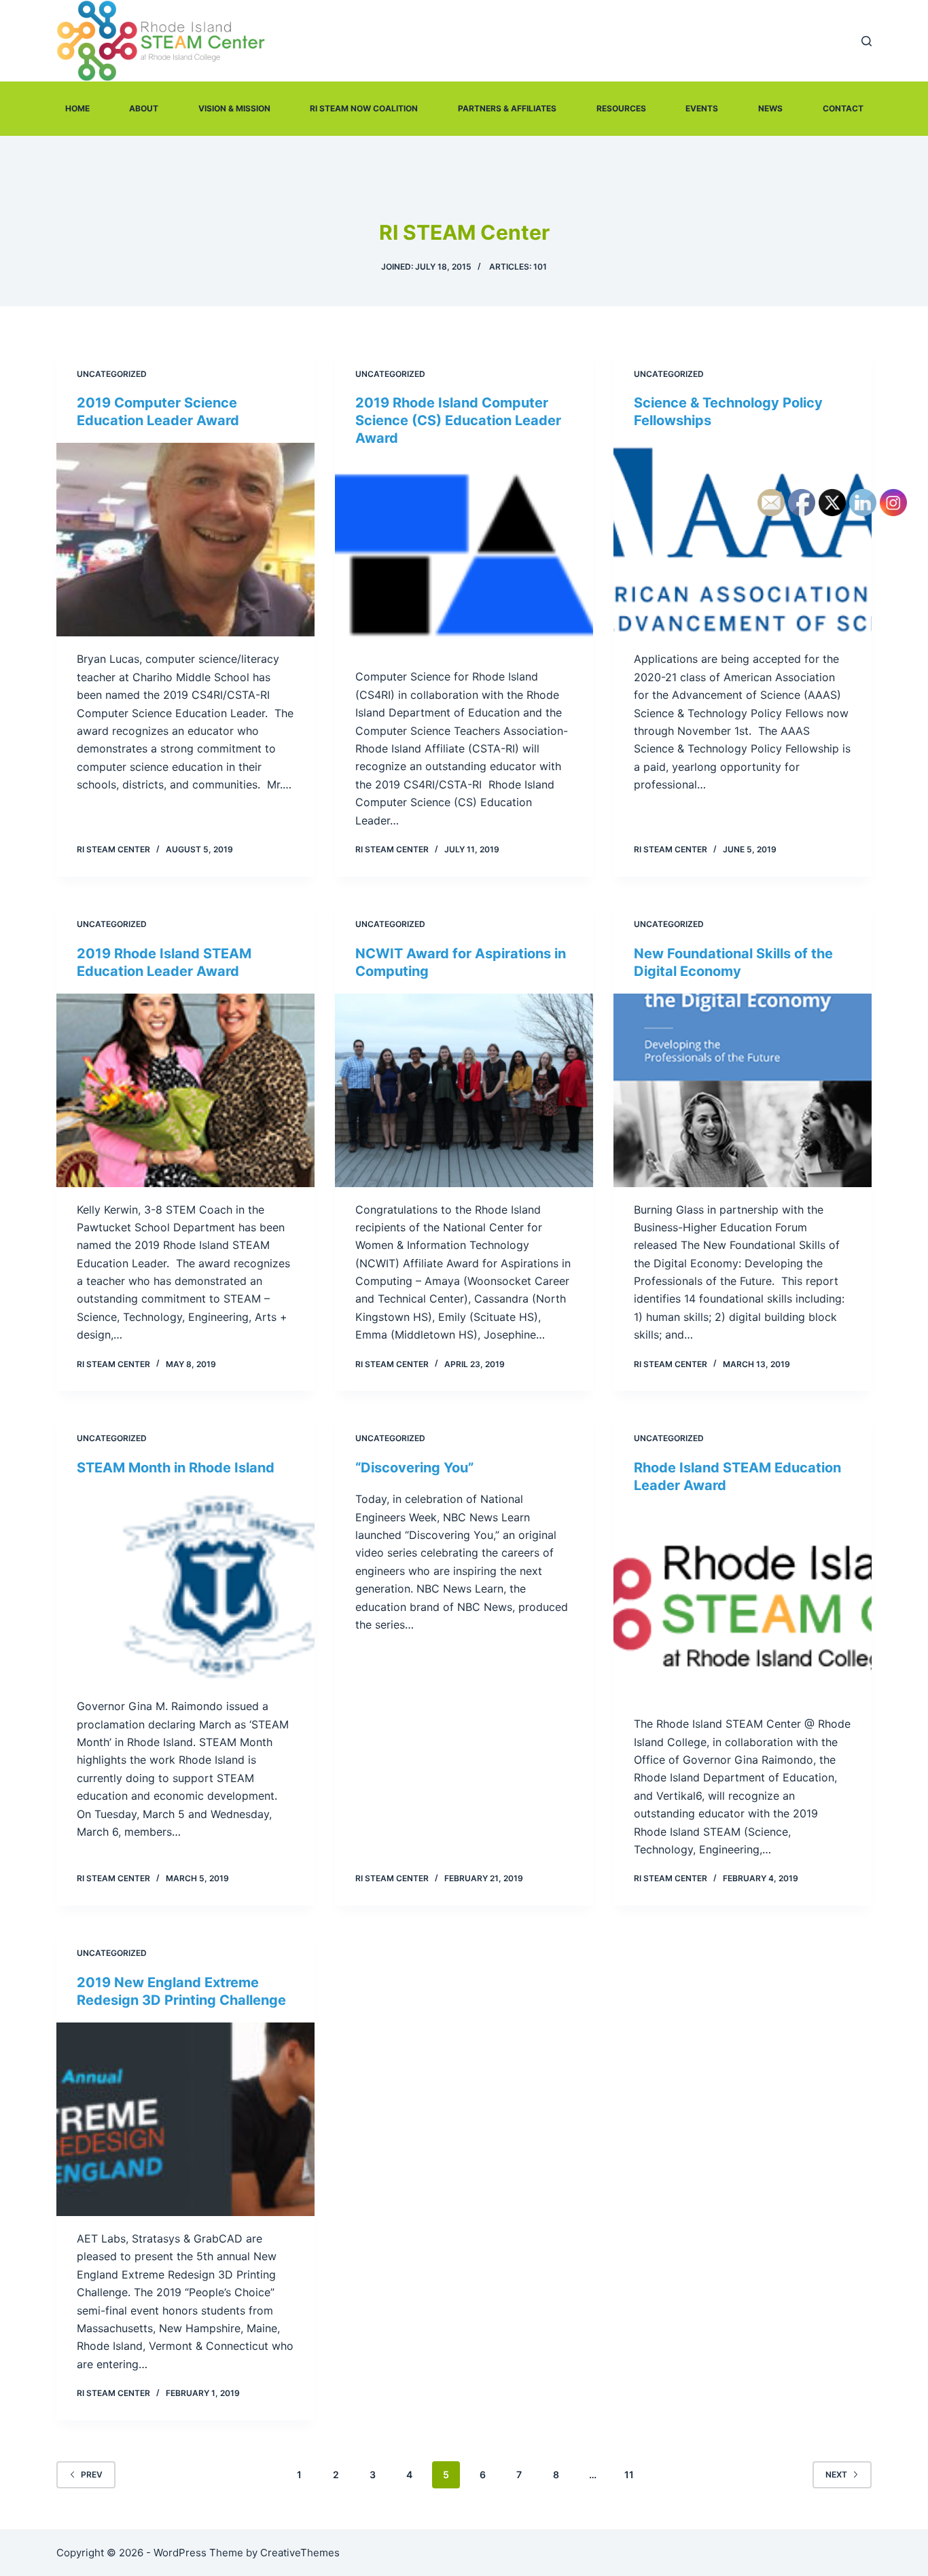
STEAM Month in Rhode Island (176, 1468)
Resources (621, 108)
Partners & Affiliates (507, 108)
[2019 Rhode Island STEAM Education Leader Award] (185, 1090)
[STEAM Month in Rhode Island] (185, 1587)
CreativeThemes (300, 2553)
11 (629, 2474)
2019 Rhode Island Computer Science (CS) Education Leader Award (458, 420)
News (770, 108)
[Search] (867, 41)
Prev (92, 2474)
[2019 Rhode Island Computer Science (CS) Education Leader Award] (464, 557)
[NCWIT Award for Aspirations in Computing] (464, 1090)
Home (77, 108)
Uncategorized (112, 374)
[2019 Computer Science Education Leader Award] (185, 540)
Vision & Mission (234, 108)
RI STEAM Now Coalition (364, 108)
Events (702, 108)
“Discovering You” (414, 1468)
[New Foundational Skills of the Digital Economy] (743, 1090)
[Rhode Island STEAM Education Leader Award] (743, 1604)
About (144, 108)
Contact (843, 108)
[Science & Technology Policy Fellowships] (743, 540)
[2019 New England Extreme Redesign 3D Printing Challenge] (185, 2119)
